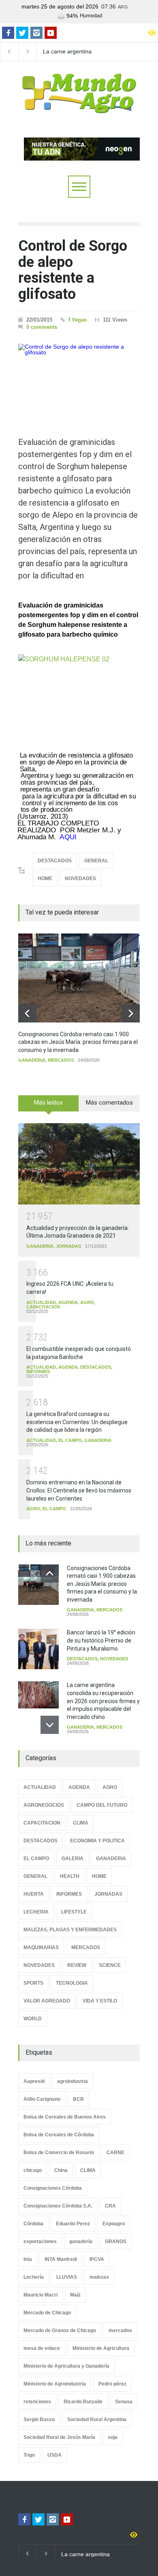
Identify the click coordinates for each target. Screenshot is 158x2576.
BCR (78, 2099)
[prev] (27, 1013)
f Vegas (78, 320)
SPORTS (33, 1983)
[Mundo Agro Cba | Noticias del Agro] (79, 107)
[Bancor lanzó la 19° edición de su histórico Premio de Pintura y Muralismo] (38, 1649)
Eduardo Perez (73, 2224)
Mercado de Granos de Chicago (60, 2330)
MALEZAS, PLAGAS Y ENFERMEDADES (70, 1930)
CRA (110, 2206)
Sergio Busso (39, 2419)
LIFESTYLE (74, 1912)
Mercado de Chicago (47, 2313)
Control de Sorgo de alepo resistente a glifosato (73, 270)
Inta (28, 2259)
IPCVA (97, 2259)
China (61, 2170)
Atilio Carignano (42, 2099)
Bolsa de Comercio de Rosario (59, 2153)
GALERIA (73, 1858)
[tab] (49, 1106)
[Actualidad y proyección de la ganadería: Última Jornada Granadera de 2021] (79, 1164)
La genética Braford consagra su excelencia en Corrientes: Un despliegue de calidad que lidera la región (77, 1422)
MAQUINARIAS (41, 1947)
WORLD (33, 2019)
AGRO (87, 1302)
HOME (45, 878)
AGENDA (68, 1302)
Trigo (29, 2455)
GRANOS (116, 2242)
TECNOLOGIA (72, 1983)
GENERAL (96, 861)
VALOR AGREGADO (47, 2001)
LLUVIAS (67, 2277)
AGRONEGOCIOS (44, 1805)
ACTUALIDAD (41, 1302)
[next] (131, 1013)
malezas (99, 2277)
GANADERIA (32, 1060)
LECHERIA (36, 1912)
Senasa (124, 2402)
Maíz (75, 2295)
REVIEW (77, 1965)
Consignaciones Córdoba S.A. (58, 2206)
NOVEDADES (80, 878)
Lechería (34, 2277)
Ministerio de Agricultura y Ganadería (66, 2366)
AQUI (68, 837)
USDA (54, 2455)
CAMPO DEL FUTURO (102, 1805)
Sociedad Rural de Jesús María (59, 2437)
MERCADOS (61, 1060)
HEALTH (70, 1876)
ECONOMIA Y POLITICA (97, 1841)
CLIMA (81, 1823)
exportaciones (40, 2242)
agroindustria (73, 2081)
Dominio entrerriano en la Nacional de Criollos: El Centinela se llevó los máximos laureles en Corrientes (79, 1490)
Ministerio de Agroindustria (55, 2384)
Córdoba (33, 2224)
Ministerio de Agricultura (101, 2348)
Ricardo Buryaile (83, 2402)
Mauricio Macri (41, 2295)
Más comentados (109, 1103)
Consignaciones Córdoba (53, 2188)
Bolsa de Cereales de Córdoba (59, 2135)
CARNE (115, 2153)
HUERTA (34, 1894)
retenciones (37, 2402)
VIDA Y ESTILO (100, 2001)
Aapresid (34, 2081)
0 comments (42, 327)
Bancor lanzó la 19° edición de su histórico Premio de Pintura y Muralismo (101, 1640)
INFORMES (38, 1372)
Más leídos (48, 1103)
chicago (33, 2170)
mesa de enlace (42, 2348)
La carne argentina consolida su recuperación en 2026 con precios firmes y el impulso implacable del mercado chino (78, 52)
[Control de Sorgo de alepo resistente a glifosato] (79, 378)
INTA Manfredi (61, 2259)
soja (113, 2437)
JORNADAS (68, 1246)
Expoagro (114, 2224)
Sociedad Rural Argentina (97, 2419)
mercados (120, 2330)
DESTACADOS (55, 861)
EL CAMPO (70, 1440)
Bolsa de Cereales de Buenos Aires (65, 2117)
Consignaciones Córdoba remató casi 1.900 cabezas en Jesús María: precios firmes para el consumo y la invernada (78, 1042)
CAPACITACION (43, 1307)
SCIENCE (110, 1965)
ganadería (81, 2242)
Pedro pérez (112, 2384)
